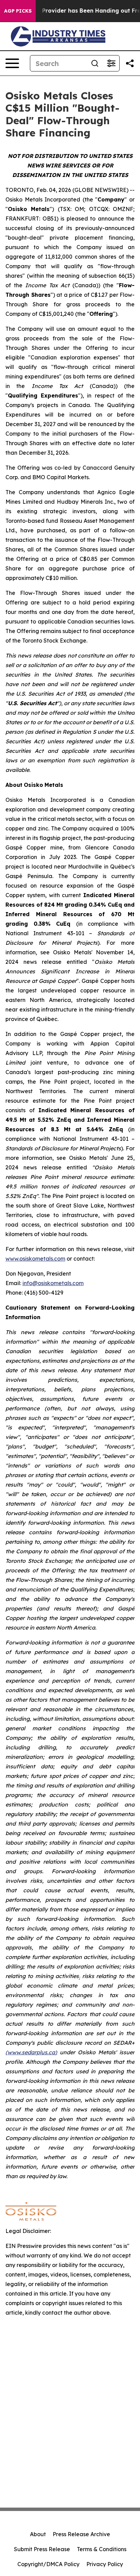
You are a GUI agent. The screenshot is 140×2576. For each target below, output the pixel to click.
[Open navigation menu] (12, 63)
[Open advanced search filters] (111, 63)
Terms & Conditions (102, 2549)
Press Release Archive (81, 2534)
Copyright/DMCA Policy (48, 2564)
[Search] (95, 63)
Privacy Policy (105, 2564)
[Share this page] (130, 63)
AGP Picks (18, 11)
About (38, 2534)
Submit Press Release (42, 2549)
